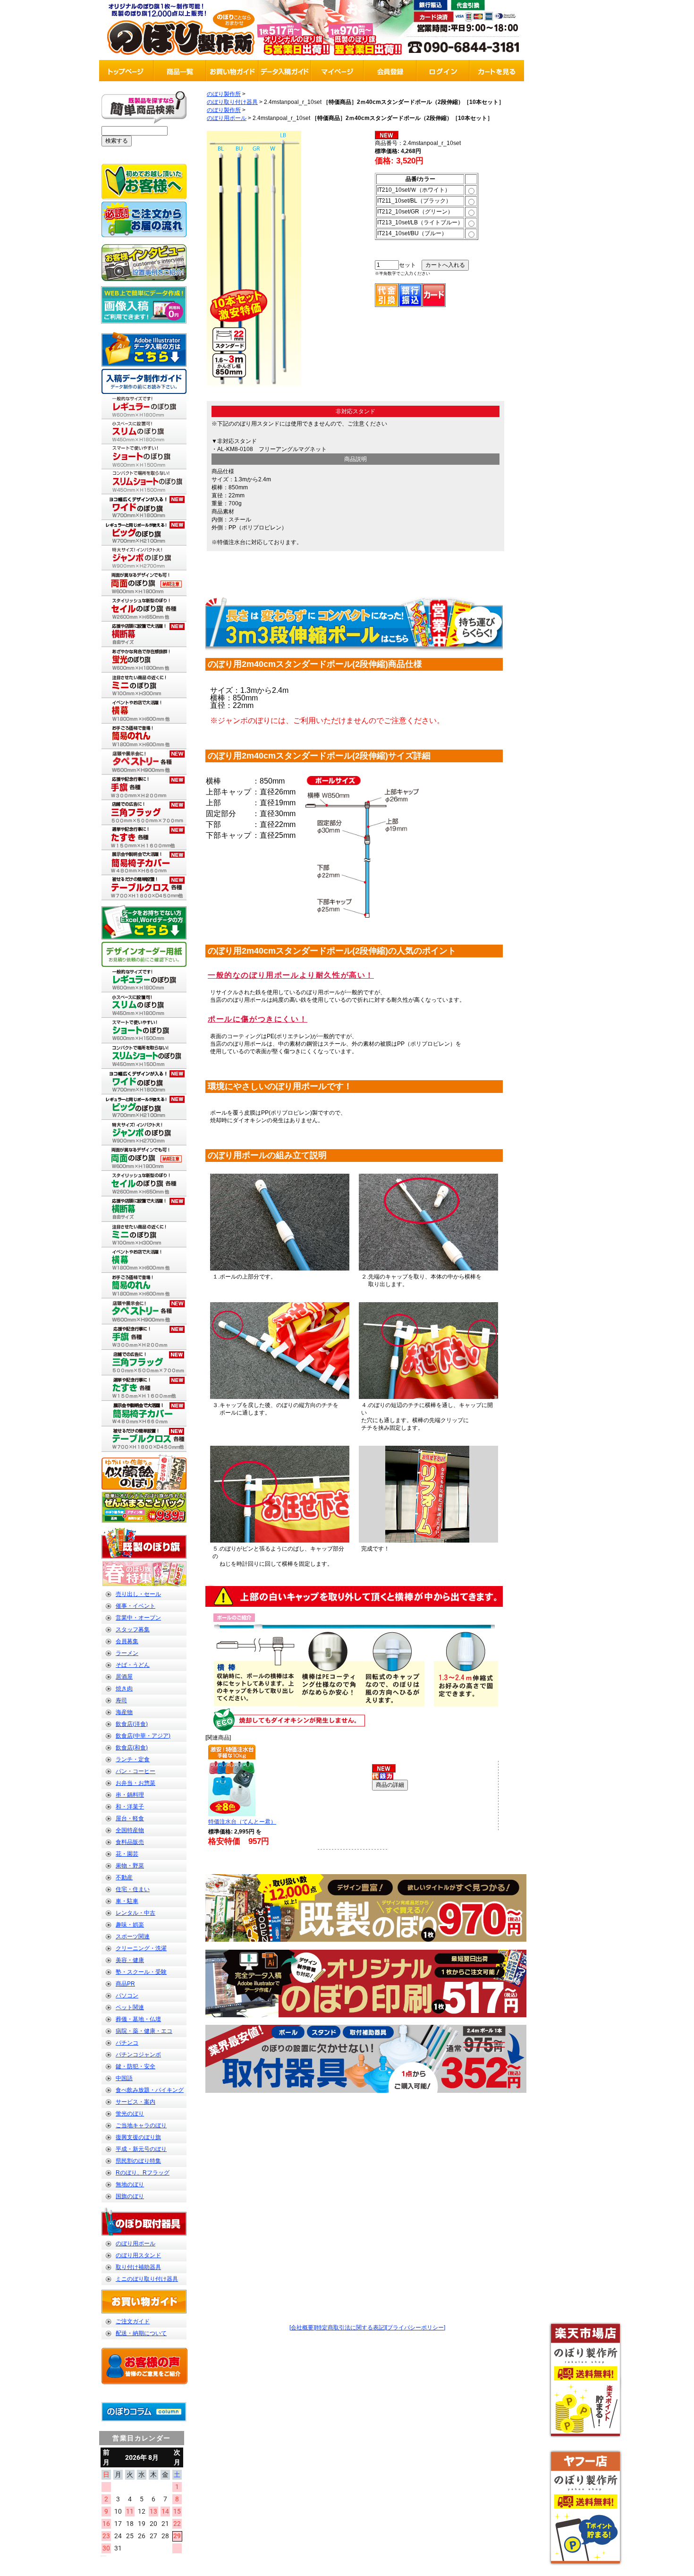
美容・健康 (130, 1960)
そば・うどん (133, 1665)
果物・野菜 (130, 1866)
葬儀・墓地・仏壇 (138, 2019)
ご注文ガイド (133, 2321)
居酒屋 (124, 1677)
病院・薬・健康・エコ (144, 2031)
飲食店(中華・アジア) (143, 1736)
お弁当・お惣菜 (135, 1783)
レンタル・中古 (135, 1913)
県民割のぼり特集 (138, 2161)
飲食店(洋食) (132, 1724)
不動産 (124, 1877)
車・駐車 (127, 1901)
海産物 (124, 1712)
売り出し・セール (138, 1594)
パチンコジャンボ (138, 2055)
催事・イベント (135, 1606)
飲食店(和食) (132, 1748)
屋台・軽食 (130, 1818)
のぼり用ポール (135, 2243)
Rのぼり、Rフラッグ (143, 2173)
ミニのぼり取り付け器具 (147, 2279)
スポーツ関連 (133, 1936)
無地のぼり (130, 2184)
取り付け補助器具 (138, 2267)
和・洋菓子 (130, 1807)
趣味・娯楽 (130, 1925)
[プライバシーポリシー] (415, 2328)
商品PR (125, 1984)
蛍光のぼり (130, 2114)
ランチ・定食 (133, 1759)
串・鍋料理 (130, 1795)
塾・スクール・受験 (141, 1972)
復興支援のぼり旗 (138, 2137)
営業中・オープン (138, 1618)
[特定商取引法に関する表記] (350, 2328)
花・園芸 (127, 1854)
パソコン (127, 1996)
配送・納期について (141, 2333)
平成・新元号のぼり (141, 2149)
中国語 (124, 2078)
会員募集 (127, 1641)
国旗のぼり (130, 2196)
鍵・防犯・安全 (135, 2066)
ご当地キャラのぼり (141, 2125)
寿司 (121, 1700)
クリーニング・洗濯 (141, 1948)
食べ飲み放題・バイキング (150, 2090)
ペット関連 (130, 2007)
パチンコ (127, 2043)
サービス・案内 (135, 2102)
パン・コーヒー (135, 1771)
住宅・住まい (133, 1889)
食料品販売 (130, 1842)
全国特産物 (130, 1830)
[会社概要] (302, 2328)
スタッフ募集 (133, 1629)
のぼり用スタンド (138, 2255)
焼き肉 (124, 1689)
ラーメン (127, 1653)
